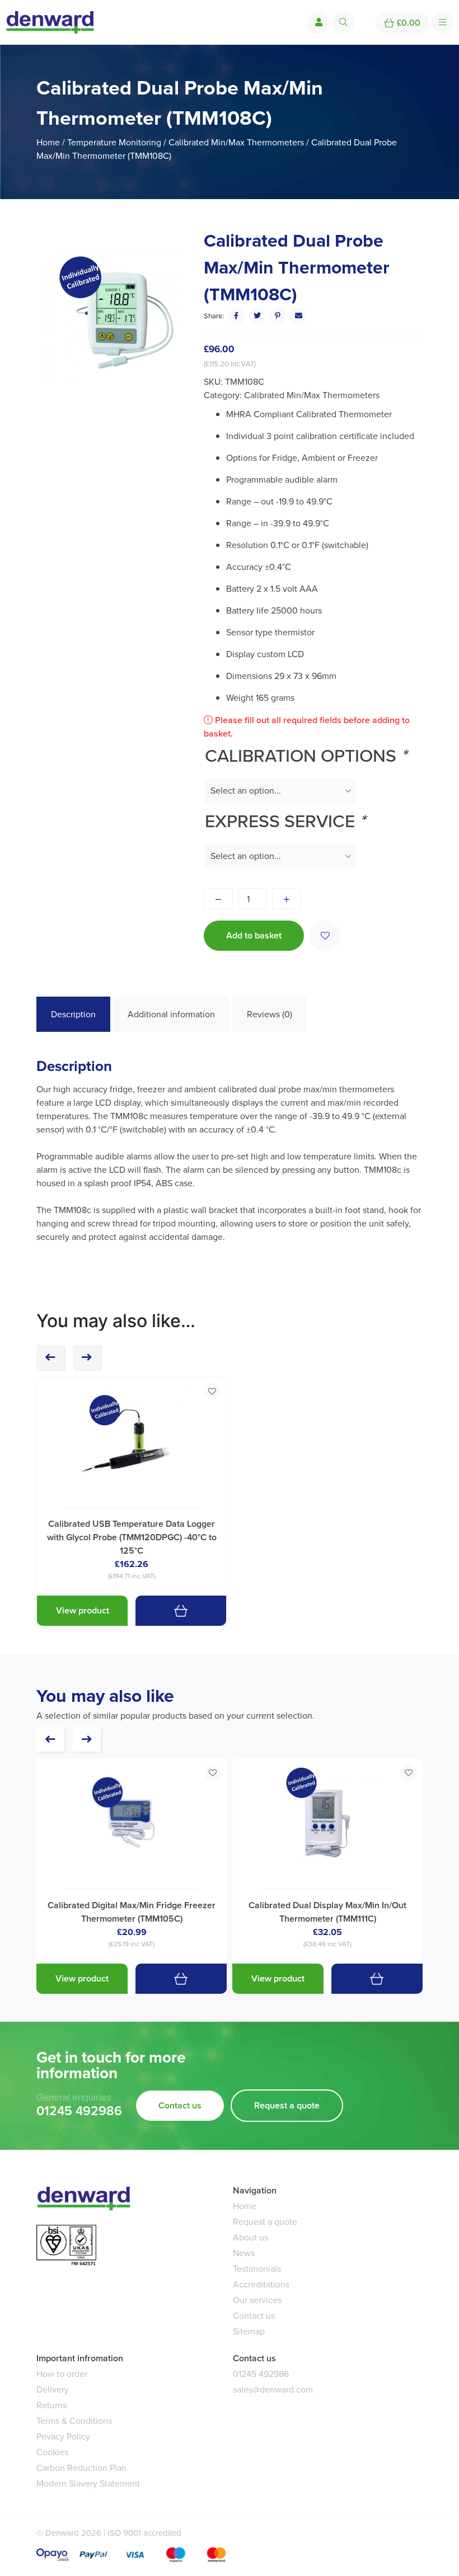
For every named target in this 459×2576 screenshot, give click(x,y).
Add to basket (254, 935)
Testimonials (257, 2269)
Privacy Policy (63, 2436)
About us (250, 2237)
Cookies (52, 2452)
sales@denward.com (273, 2389)
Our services (257, 2300)
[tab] (73, 1015)
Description (73, 1014)
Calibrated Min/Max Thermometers (236, 142)
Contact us (180, 2105)
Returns (51, 2405)
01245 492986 (79, 2111)
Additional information (171, 1014)
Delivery (53, 2389)
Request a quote (287, 2105)
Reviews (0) (270, 1014)
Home (48, 142)
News (244, 2253)
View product (83, 1610)
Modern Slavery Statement (88, 2483)
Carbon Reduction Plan (81, 2468)
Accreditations (261, 2284)
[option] (114, 320)
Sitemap (249, 2331)
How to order (62, 2374)
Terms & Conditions (74, 2421)
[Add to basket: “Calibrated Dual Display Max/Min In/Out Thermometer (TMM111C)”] (377, 1979)
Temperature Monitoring (114, 142)
